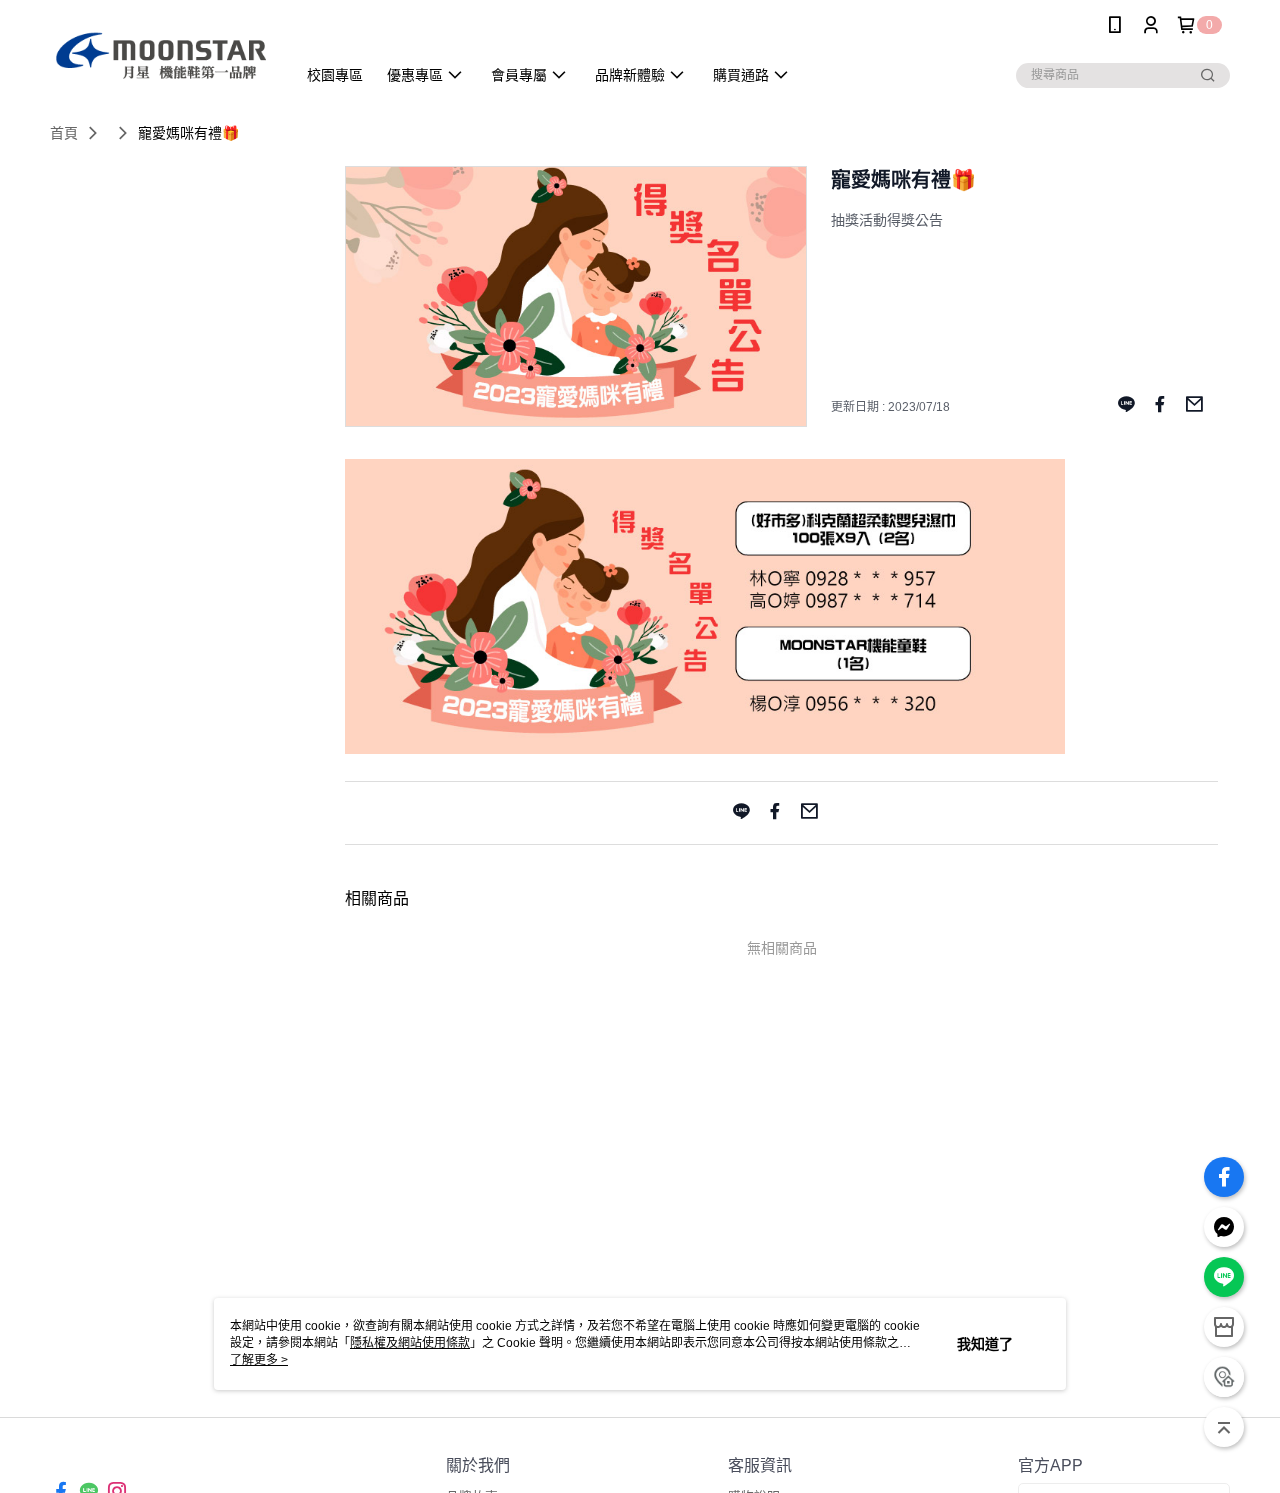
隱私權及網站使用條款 (410, 1343)
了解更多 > (259, 1360)
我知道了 (985, 1344)
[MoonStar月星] (161, 52)
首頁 (64, 133)
